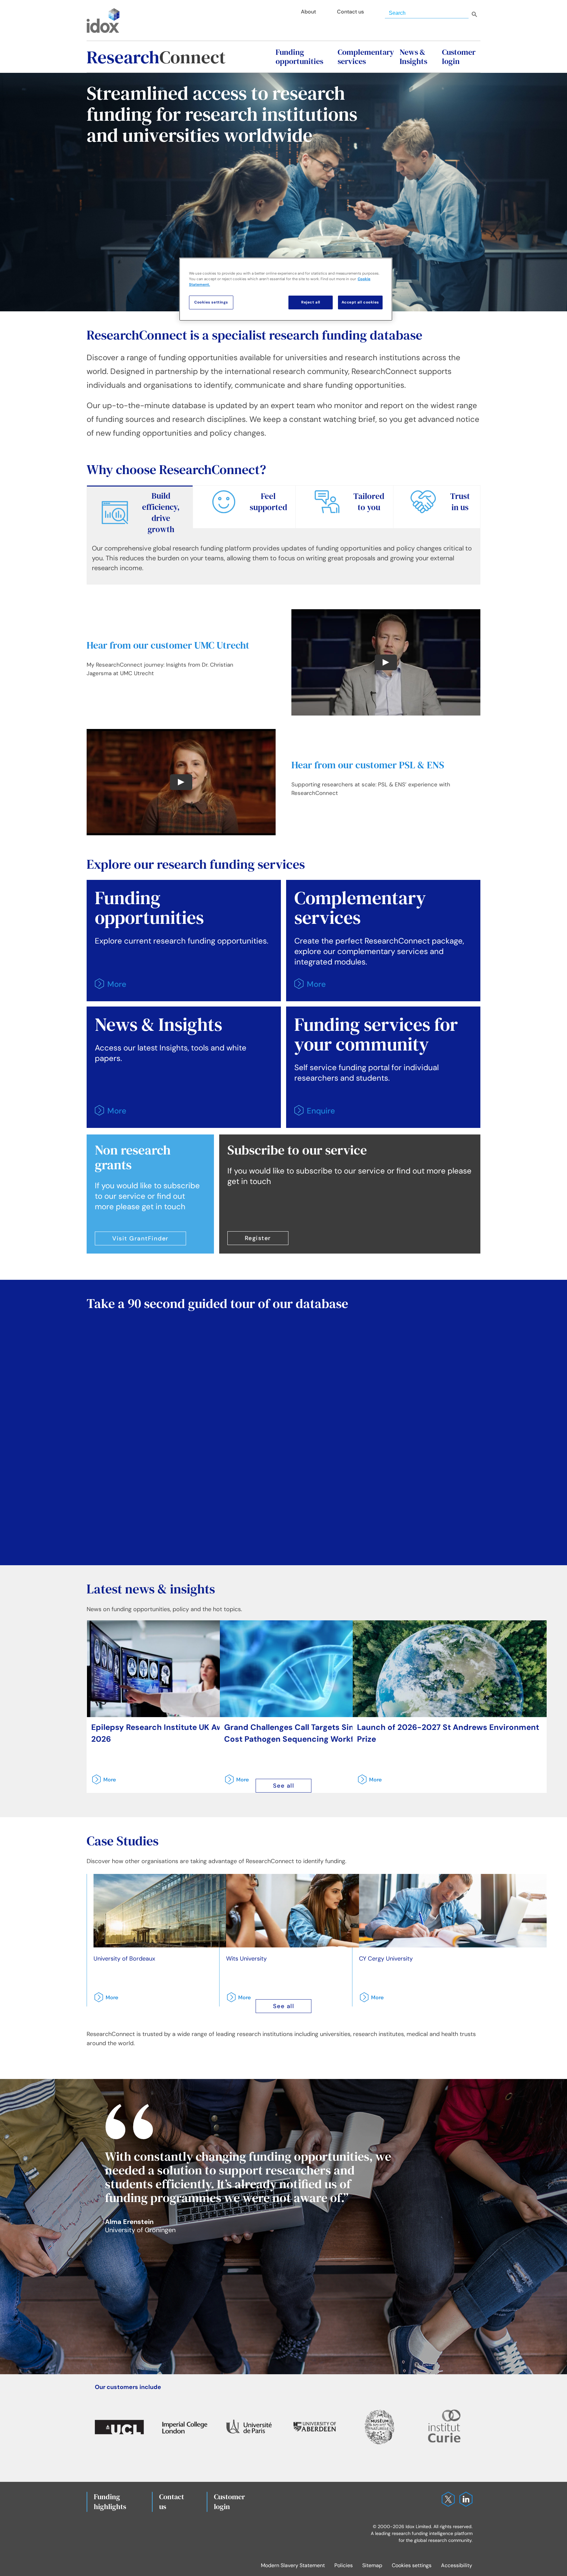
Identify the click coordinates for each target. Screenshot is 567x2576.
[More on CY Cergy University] (369, 2000)
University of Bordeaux (124, 1959)
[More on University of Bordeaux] (104, 2000)
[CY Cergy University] (453, 1911)
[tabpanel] (283, 561)
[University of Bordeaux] (187, 1911)
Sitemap (372, 2565)
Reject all (311, 302)
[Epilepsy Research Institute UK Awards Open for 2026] (184, 1669)
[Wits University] (320, 1911)
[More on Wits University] (237, 2000)
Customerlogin (230, 2502)
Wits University (246, 1959)
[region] (286, 289)
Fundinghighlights (110, 2502)
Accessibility (457, 2565)
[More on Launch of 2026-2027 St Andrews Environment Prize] (367, 1782)
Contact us (172, 2502)
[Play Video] (386, 662)
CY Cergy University (386, 1959)
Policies (344, 2565)
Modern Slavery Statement (293, 2565)
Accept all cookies (360, 302)
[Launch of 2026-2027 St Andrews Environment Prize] (450, 1669)
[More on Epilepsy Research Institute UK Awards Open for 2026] (102, 1782)
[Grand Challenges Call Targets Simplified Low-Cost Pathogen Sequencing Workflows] (317, 1669)
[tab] (140, 512)
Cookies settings (412, 2565)
